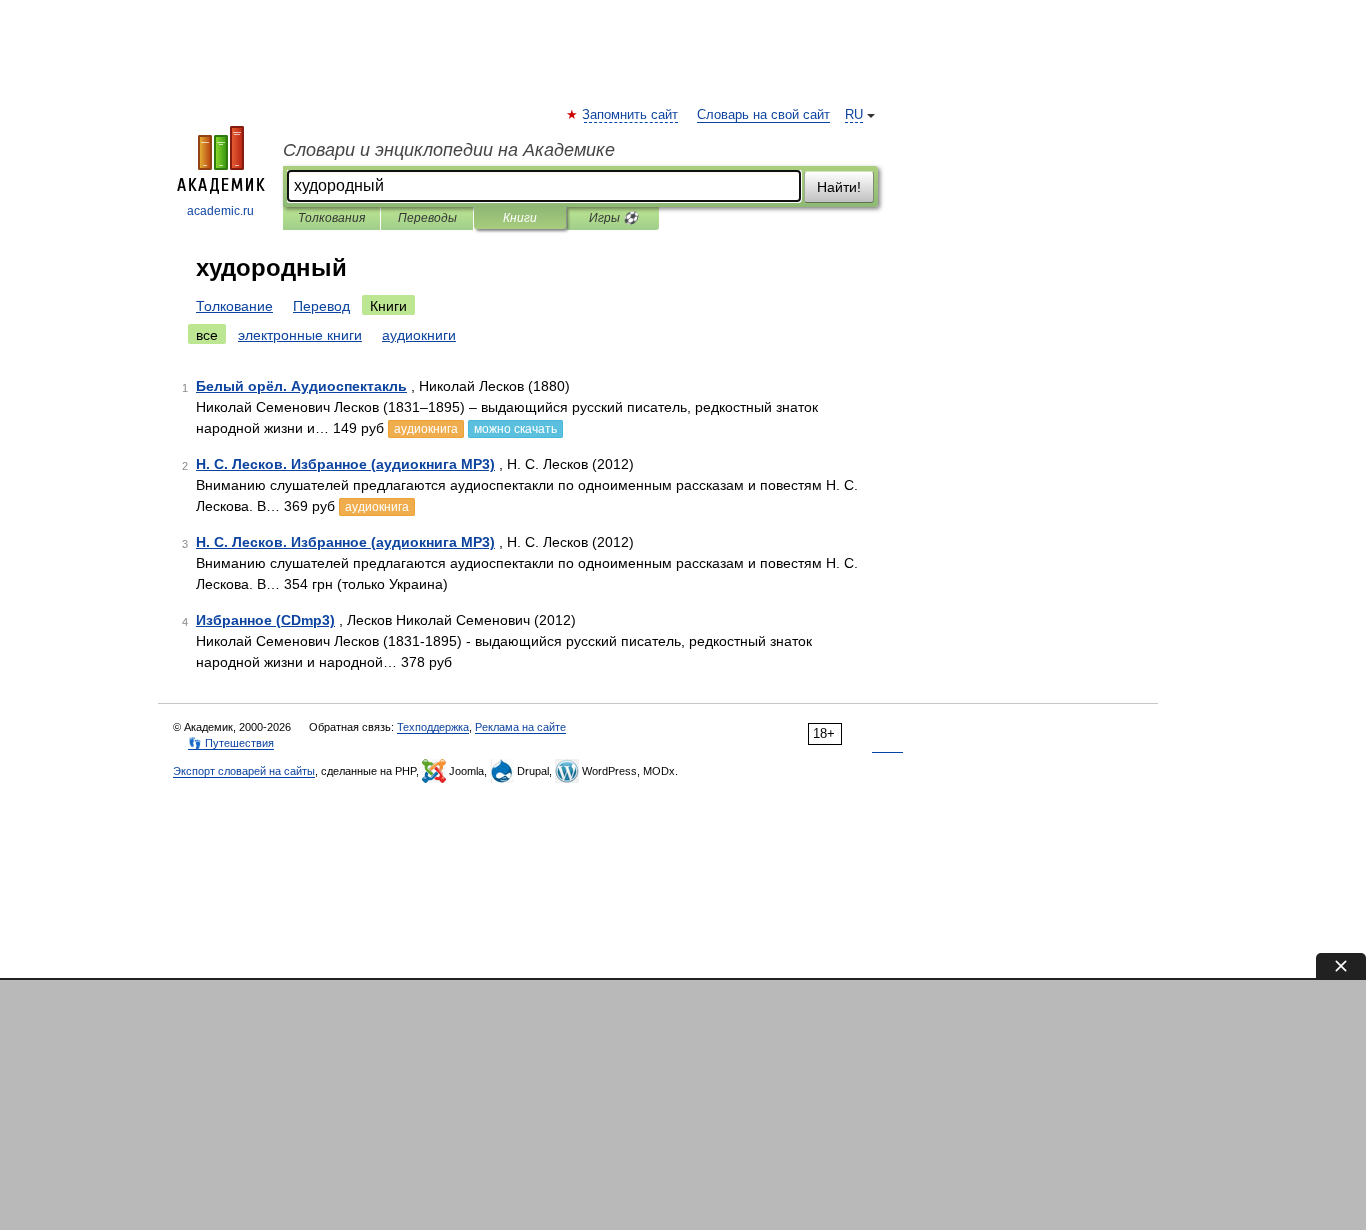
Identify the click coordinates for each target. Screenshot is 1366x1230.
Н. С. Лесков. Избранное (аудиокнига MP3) (345, 464)
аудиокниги (419, 335)
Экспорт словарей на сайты (244, 771)
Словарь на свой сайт (763, 115)
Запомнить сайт (631, 115)
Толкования (331, 218)
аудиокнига (426, 429)
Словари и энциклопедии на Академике (449, 150)
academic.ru (220, 211)
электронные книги (300, 335)
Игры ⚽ (613, 218)
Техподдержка (433, 727)
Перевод (321, 306)
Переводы (427, 218)
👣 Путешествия (231, 743)
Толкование (234, 306)
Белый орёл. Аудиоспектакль (301, 386)
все (207, 335)
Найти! (839, 187)
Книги (520, 218)
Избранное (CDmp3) (265, 620)
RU (854, 115)
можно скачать (515, 429)
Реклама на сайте (520, 727)
